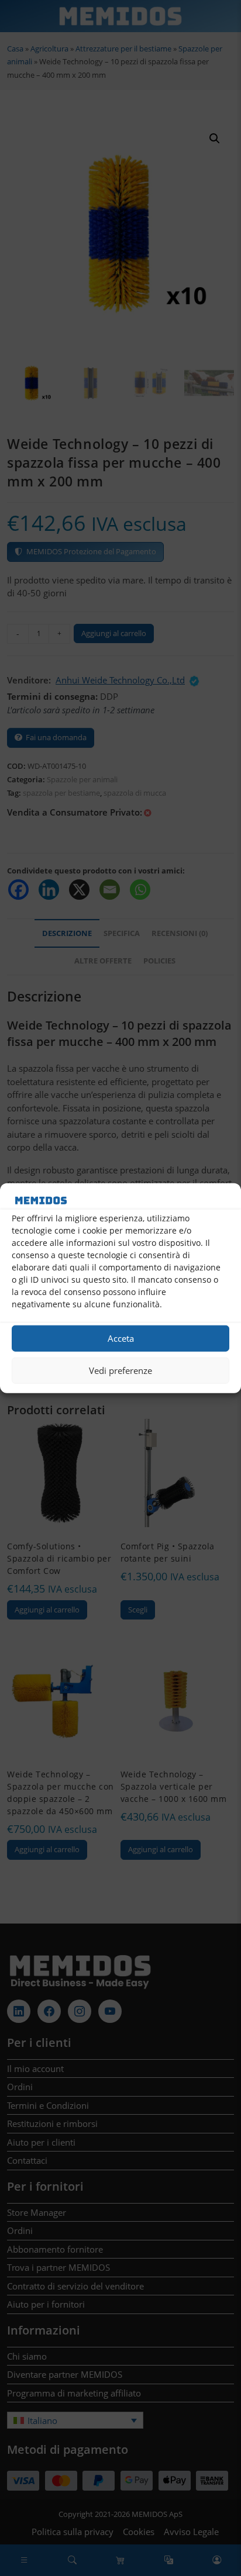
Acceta (121, 1338)
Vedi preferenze (120, 1370)
